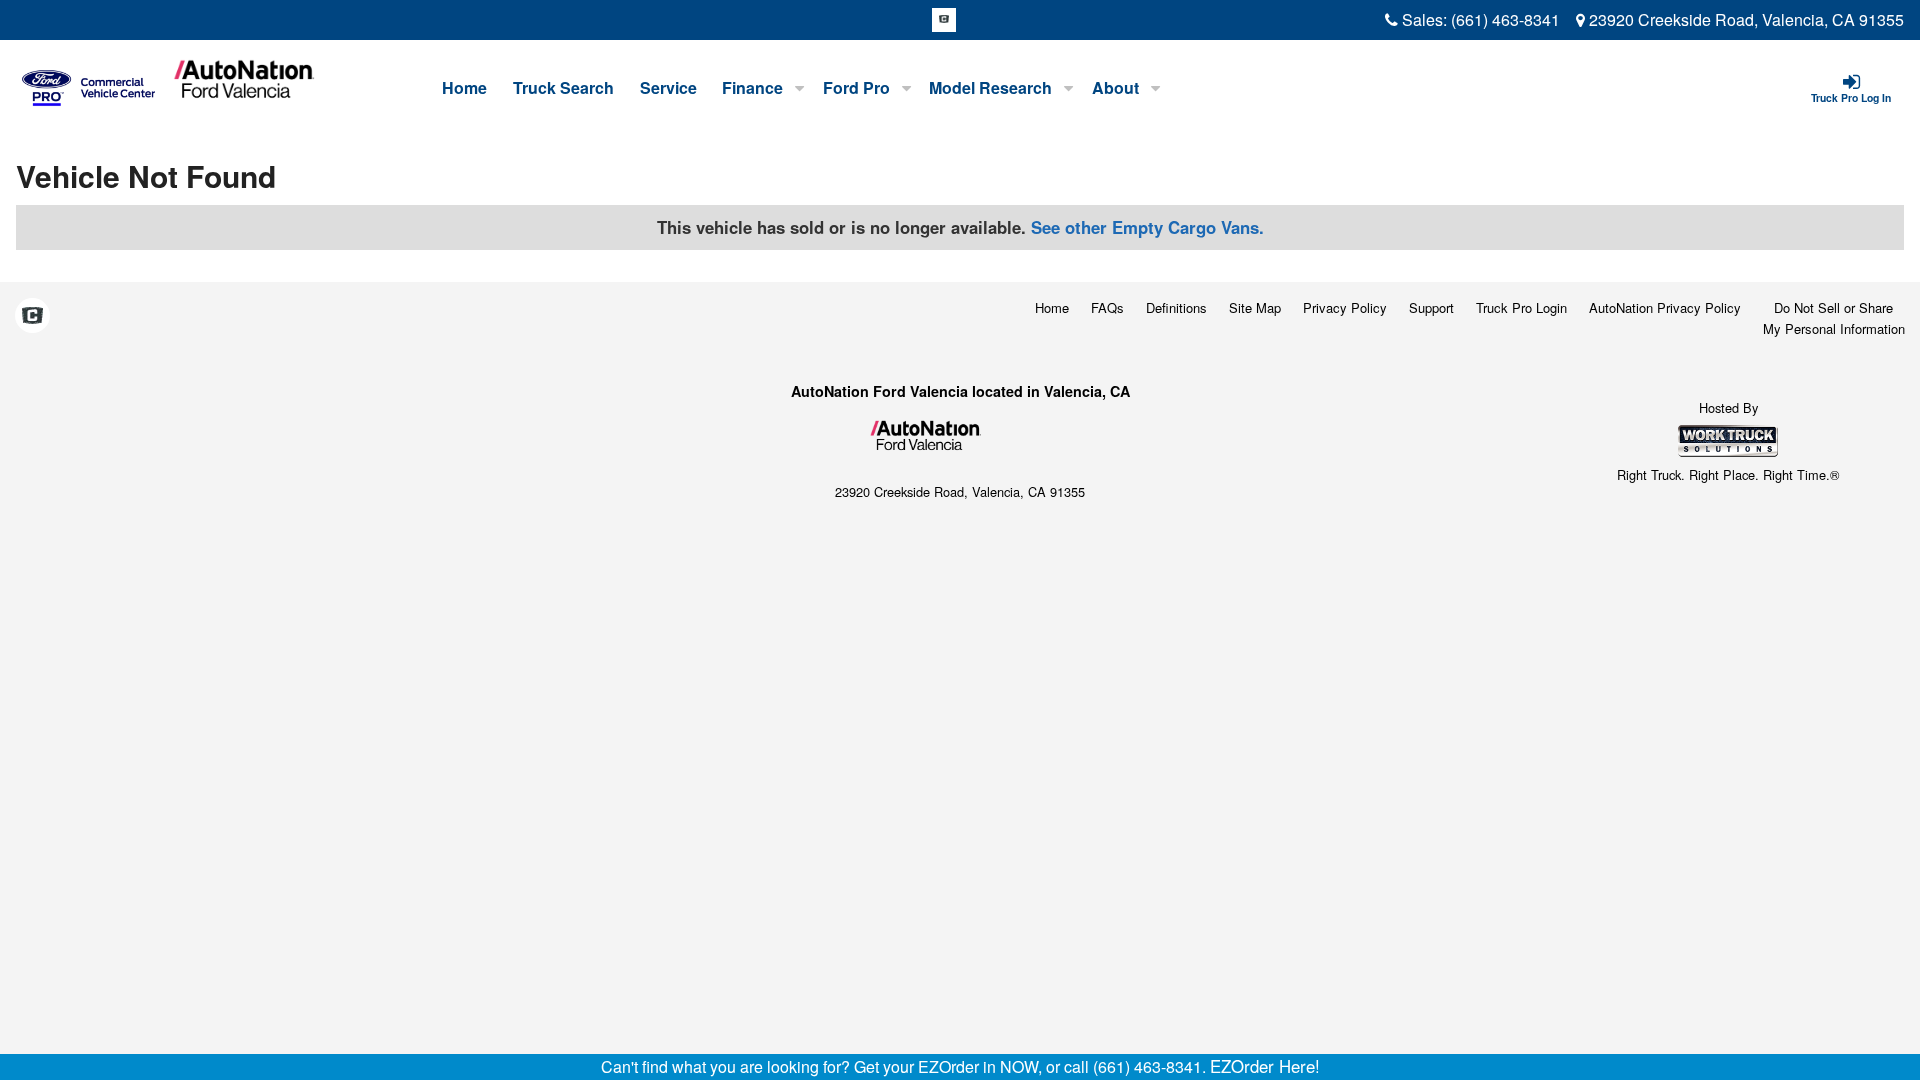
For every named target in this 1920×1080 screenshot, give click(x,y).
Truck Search (563, 87)
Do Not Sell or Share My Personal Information (1834, 318)
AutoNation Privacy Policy (1665, 307)
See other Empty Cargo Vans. (1147, 227)
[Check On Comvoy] (944, 20)
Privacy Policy (1345, 307)
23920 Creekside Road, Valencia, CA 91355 (1744, 19)
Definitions (1176, 307)
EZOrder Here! (1265, 1066)
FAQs (1107, 307)
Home (464, 87)
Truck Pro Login (1521, 307)
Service (668, 87)
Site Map (1255, 307)
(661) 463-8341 (1505, 19)
